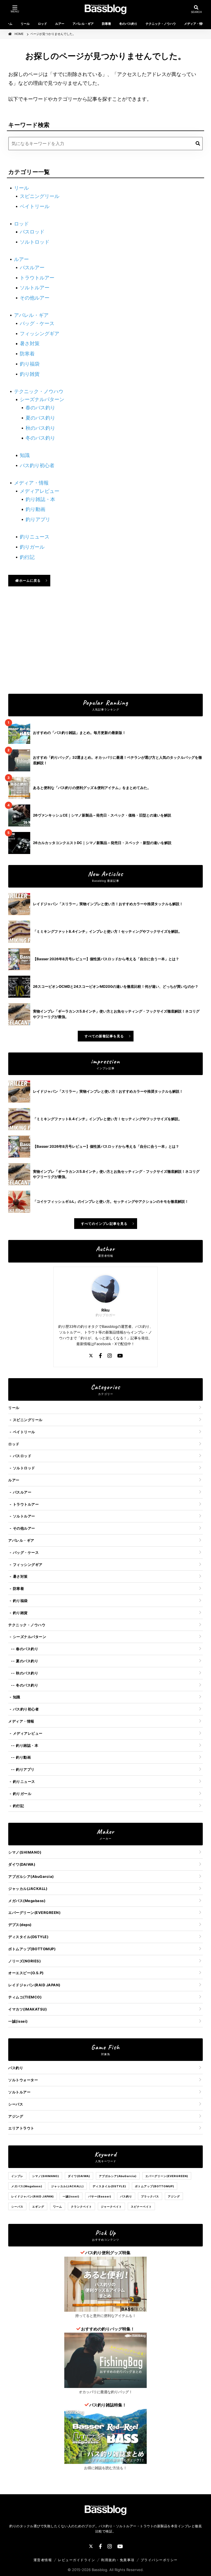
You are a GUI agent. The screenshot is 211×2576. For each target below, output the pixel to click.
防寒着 (106, 24)
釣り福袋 (30, 364)
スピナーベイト (141, 2207)
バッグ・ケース (37, 323)
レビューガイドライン (77, 2560)
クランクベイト (81, 2207)
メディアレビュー (40, 491)
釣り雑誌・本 (40, 499)
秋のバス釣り (40, 428)
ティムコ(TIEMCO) (25, 1997)
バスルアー (32, 267)
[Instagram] (110, 1356)
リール (25, 24)
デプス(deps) (20, 1925)
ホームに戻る (30, 580)
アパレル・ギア (83, 24)
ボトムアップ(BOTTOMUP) (32, 1949)
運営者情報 (43, 2560)
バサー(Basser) (100, 2196)
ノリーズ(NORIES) (24, 1961)
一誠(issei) (18, 2021)
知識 (25, 455)
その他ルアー (35, 298)
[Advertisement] (105, 647)
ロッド (42, 24)
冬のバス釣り (128, 24)
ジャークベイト (111, 2207)
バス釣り (16, 2068)
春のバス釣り (40, 408)
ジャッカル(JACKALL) (28, 1889)
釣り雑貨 (30, 374)
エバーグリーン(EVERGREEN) (34, 1913)
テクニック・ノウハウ (161, 24)
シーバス (16, 2104)
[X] (91, 1356)
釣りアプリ (38, 519)
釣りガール (32, 547)
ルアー (60, 24)
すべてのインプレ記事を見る (104, 1224)
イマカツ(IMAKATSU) (27, 2009)
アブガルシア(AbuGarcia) (31, 1876)
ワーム (58, 2207)
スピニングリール (40, 196)
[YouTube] (120, 1356)
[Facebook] (100, 1356)
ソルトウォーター (23, 2080)
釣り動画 (35, 509)
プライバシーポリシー (159, 2560)
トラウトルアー (37, 278)
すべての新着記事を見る (104, 1036)
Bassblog (99, 2570)
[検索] (198, 144)
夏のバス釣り (40, 418)
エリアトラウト (21, 2128)
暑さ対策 (30, 343)
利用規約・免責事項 (118, 2560)
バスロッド (32, 232)
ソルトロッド (35, 242)
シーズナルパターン (42, 399)
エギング (38, 2207)
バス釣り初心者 (37, 465)
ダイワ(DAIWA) (22, 1864)
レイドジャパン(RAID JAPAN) (34, 1985)
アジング (16, 2116)
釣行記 (27, 557)
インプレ (17, 2176)
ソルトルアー (35, 288)
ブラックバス (150, 2196)
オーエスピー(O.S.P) (26, 1973)
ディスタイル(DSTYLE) (28, 1937)
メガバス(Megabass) (27, 1901)
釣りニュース (35, 537)
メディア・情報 (195, 24)
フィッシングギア (40, 334)
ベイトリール (35, 206)
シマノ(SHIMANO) (25, 1852)
